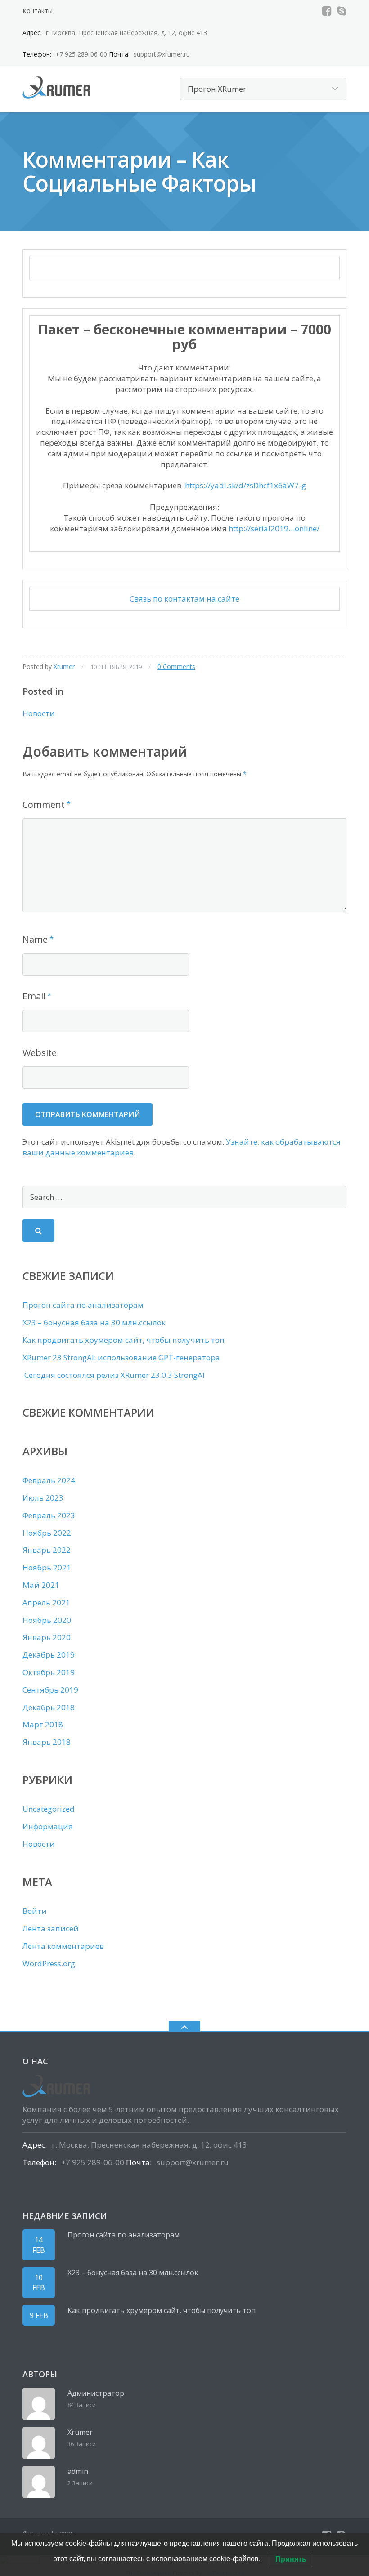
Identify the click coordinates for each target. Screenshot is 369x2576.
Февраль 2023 (49, 1515)
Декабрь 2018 (49, 1707)
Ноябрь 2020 (47, 1620)
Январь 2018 (47, 1742)
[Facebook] (327, 11)
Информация (48, 1826)
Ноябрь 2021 (47, 1567)
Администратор (96, 2393)
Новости (39, 713)
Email (34, 996)
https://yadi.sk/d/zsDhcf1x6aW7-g (245, 485)
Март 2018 (43, 1724)
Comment (44, 804)
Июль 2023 (43, 1498)
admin (78, 2471)
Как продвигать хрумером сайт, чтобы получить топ (124, 1340)
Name (35, 939)
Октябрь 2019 (49, 1672)
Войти (35, 1911)
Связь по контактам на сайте (184, 599)
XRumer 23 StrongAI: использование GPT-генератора (121, 1357)
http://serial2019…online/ (274, 528)
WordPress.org (49, 1963)
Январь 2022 (47, 1550)
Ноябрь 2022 (47, 1533)
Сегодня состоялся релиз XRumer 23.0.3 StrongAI (114, 1375)
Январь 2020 (47, 1637)
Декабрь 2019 (49, 1655)
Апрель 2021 (46, 1602)
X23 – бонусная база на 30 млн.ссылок (94, 1322)
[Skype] (342, 11)
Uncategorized (49, 1809)
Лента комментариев (63, 1946)
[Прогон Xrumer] (58, 87)
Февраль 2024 (49, 1480)
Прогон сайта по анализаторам (83, 1305)
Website (40, 1053)
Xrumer (64, 666)
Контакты (38, 11)
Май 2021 (41, 1585)
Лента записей (51, 1928)
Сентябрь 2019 (50, 1690)
